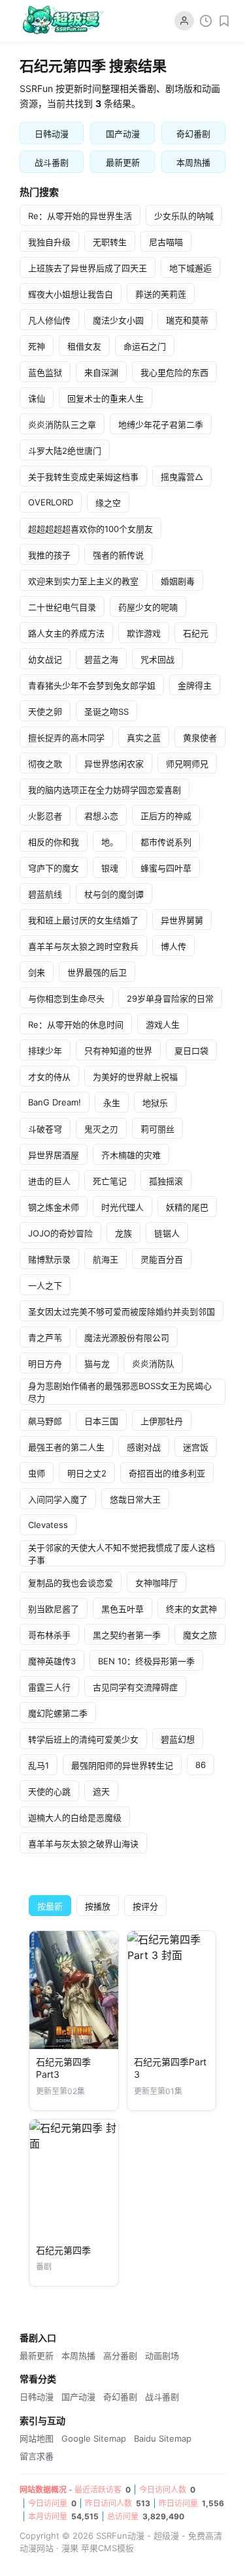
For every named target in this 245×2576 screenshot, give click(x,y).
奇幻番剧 (193, 134)
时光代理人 (122, 1207)
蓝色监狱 (45, 372)
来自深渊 (101, 372)
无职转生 (110, 242)
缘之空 (108, 503)
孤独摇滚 (166, 1181)
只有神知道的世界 (118, 1051)
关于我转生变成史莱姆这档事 (83, 477)
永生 (112, 1103)
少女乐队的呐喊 (184, 216)
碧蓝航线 (45, 894)
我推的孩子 (49, 555)
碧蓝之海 (101, 659)
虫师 (37, 1473)
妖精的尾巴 (187, 1207)
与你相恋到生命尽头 (66, 998)
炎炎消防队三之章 (62, 425)
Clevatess (48, 1525)
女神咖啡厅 (156, 1583)
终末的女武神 (191, 1609)
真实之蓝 (144, 738)
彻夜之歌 (45, 764)
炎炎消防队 (153, 1364)
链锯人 (167, 1233)
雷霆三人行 (49, 1687)
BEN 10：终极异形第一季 (146, 1661)
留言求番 (37, 2456)
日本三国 (101, 1421)
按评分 (145, 1906)
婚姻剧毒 (178, 581)
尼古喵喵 (166, 242)
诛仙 (37, 398)
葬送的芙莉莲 (161, 294)
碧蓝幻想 (178, 1739)
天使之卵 (45, 711)
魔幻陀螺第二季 (58, 1713)
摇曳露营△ (182, 477)
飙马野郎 (45, 1421)
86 (201, 1765)
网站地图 (37, 2438)
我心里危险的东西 (174, 372)
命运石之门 (145, 346)
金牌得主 (195, 685)
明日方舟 (45, 1364)
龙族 (123, 1233)
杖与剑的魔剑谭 (114, 894)
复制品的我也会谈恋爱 (71, 1583)
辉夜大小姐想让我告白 (71, 294)
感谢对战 (144, 1447)
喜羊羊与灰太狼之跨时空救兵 (83, 946)
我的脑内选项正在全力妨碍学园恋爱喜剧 (105, 790)
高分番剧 (120, 2356)
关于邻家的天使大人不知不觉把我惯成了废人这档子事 (122, 1554)
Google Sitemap (94, 2438)
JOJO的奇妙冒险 (60, 1233)
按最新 (50, 1906)
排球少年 (45, 1051)
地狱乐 (155, 1103)
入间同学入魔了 (58, 1499)
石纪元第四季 (63, 2250)
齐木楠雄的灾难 (131, 1155)
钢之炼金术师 (54, 1207)
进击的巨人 (49, 1181)
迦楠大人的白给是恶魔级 (75, 1818)
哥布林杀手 (49, 1635)
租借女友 (84, 346)
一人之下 (45, 1285)
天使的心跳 (49, 1791)
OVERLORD (51, 502)
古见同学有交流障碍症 (135, 1687)
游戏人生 (163, 1025)
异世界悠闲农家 (114, 764)
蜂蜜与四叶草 (166, 868)
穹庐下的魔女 (54, 868)
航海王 (106, 1259)
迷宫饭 (196, 1447)
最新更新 (123, 162)
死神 (37, 346)
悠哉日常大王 (135, 1499)
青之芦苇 (45, 1338)
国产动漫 (123, 134)
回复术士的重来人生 (106, 398)
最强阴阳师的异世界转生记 (122, 1765)
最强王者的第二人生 (66, 1447)
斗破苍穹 (45, 1129)
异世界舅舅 (182, 920)
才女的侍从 (49, 1077)
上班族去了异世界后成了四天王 (88, 268)
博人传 (173, 946)
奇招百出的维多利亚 (167, 1473)
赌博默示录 (49, 1259)
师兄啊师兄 (187, 764)
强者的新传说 (118, 555)
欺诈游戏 (144, 633)
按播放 (98, 1906)
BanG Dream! (55, 1102)
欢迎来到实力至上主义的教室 (83, 581)
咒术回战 (157, 659)
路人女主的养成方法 (66, 633)
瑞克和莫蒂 (187, 320)
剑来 (37, 972)
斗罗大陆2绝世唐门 (65, 451)
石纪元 (196, 633)
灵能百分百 (162, 1259)
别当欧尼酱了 (54, 1609)
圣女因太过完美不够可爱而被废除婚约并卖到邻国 (122, 1311)
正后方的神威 (166, 816)
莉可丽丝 (157, 1129)
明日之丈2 (87, 1473)
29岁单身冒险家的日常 (170, 998)
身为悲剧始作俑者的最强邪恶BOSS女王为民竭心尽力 (120, 1392)
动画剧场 (162, 2356)
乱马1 (39, 1765)
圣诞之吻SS (106, 711)
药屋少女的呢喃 (148, 607)
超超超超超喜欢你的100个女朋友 (90, 529)
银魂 (110, 868)
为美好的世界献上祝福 (135, 1077)
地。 (110, 842)
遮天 (101, 1791)
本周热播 (193, 162)
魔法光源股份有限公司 (127, 1338)
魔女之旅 (200, 1635)
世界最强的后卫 (97, 972)
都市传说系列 (166, 842)
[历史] (206, 21)
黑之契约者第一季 (127, 1635)
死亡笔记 (110, 1181)
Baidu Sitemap (163, 2438)
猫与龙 (97, 1364)
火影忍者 (45, 816)
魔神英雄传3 (52, 1661)
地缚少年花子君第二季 (161, 425)
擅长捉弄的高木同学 (66, 738)
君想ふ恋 (101, 816)
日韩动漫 (52, 134)
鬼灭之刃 (101, 1129)
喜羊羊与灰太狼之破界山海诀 (83, 1844)
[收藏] (224, 21)
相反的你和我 (54, 842)
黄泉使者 (200, 738)
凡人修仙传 (49, 320)
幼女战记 (45, 659)
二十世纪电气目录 (62, 607)
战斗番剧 (52, 162)
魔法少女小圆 (118, 320)
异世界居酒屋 (54, 1155)
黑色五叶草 (122, 1609)
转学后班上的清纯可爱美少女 (83, 1739)
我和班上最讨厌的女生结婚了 (83, 920)
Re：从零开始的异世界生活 (80, 216)
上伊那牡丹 (162, 1421)
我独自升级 (49, 242)
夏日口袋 (191, 1051)
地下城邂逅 (190, 268)
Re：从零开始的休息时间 (76, 1025)
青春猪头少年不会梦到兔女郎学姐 (92, 685)
